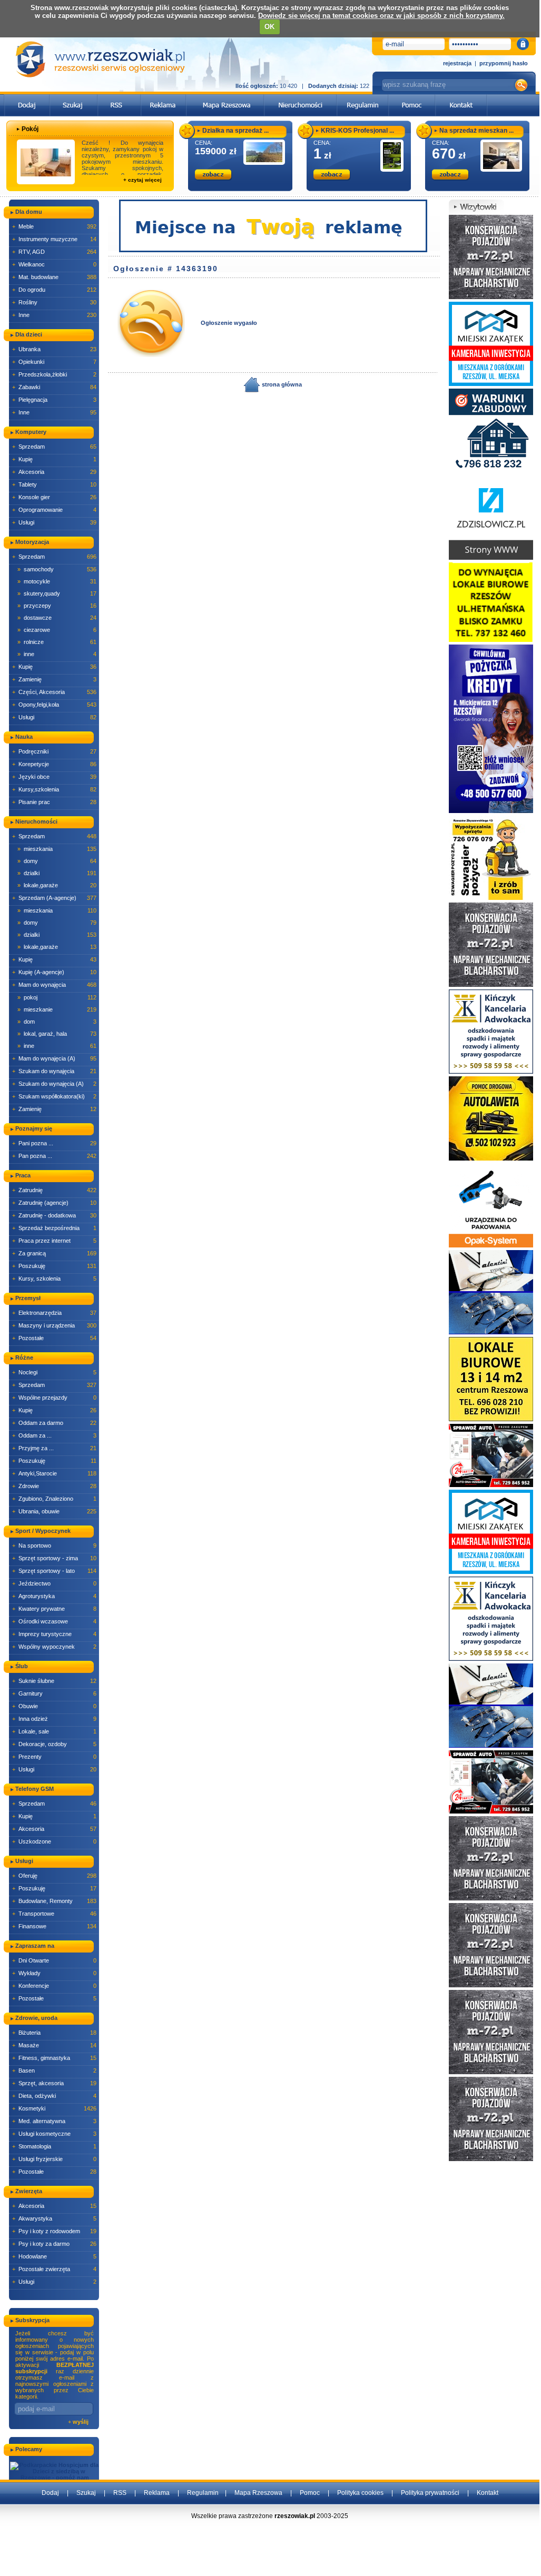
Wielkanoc (54, 264)
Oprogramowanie (54, 510)
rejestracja (457, 63)
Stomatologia (54, 2146)
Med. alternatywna (54, 2121)
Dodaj (50, 2493)
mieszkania (57, 849)
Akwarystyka (54, 2218)
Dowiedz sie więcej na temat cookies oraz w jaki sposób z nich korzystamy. (381, 16)
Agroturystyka (54, 1596)
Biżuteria (54, 2033)
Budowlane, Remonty (54, 1901)
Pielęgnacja (54, 400)
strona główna (281, 384)
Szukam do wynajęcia (54, 1071)
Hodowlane (54, 2256)
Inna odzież (54, 1719)
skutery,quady (57, 593)
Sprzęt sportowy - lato (54, 1571)
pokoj (57, 997)
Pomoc (310, 2493)
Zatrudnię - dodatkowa (54, 1215)
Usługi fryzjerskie (54, 2159)
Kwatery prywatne (54, 1609)
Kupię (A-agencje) (54, 972)
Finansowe (54, 1926)
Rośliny (54, 302)
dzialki (57, 873)
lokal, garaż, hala (57, 1034)
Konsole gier (54, 497)
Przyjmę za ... (54, 1448)
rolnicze (57, 642)
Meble (54, 226)
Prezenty (54, 1757)
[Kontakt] (461, 97)
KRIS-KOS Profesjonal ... (357, 131)
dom (57, 1022)
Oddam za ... (54, 1435)
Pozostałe (54, 1338)
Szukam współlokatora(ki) (54, 1096)
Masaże (54, 2045)
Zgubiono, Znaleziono (54, 1499)
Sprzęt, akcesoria (54, 2083)
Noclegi (54, 1372)
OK (269, 27)
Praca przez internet (54, 1241)
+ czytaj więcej (142, 180)
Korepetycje (54, 764)
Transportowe (54, 1914)
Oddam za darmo (54, 1423)
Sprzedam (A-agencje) (54, 898)
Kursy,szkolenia (54, 789)
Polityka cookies (360, 2493)
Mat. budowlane (54, 277)
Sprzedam (54, 447)
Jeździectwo (54, 1583)
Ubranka (54, 349)
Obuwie (54, 1706)
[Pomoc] (412, 97)
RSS (120, 2493)
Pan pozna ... (54, 1156)
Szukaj (86, 2493)
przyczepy (57, 606)
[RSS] (119, 97)
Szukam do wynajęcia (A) (54, 1084)
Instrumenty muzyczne (54, 239)
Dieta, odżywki (54, 2096)
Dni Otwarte (54, 1960)
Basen (54, 2070)
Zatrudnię (54, 1190)
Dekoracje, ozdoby (54, 1744)
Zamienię (54, 679)
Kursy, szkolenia (54, 1279)
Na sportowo (54, 1545)
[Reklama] (164, 97)
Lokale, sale (54, 1731)
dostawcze (57, 618)
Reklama (157, 2493)
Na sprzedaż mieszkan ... (476, 131)
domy (57, 861)
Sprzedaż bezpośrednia (54, 1228)
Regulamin (203, 2493)
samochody (57, 569)
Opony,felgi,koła (54, 705)
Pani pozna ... (54, 1143)
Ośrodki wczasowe (54, 1621)
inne (57, 654)
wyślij (81, 2422)
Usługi (54, 522)
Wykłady (54, 1973)
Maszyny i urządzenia (54, 1325)
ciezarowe (57, 630)
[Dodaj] (27, 97)
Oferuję (54, 1876)
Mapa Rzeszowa (258, 2493)
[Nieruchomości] (301, 97)
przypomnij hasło (504, 63)
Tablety (54, 484)
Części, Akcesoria (54, 692)
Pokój (30, 129)
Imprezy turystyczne (54, 1634)
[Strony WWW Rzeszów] (491, 517)
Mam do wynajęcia (54, 985)
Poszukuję (54, 1266)
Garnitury (54, 1693)
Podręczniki (54, 751)
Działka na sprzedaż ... (235, 131)
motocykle (57, 581)
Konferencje (54, 1986)
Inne (54, 315)
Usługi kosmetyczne (54, 2134)
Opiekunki (54, 362)
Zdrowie (54, 1486)
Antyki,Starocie (54, 1473)
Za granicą (54, 1253)
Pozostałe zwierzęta (54, 2269)
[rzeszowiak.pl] (100, 59)
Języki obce (54, 777)
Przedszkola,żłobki (54, 374)
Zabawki (54, 387)
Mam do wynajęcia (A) (54, 1058)
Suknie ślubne (54, 1681)
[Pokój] (46, 162)
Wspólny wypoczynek (54, 1647)
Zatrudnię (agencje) (54, 1203)
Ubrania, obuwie (54, 1511)
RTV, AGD (54, 252)
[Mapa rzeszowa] (225, 97)
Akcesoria (54, 472)
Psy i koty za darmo (54, 2244)
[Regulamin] (363, 97)
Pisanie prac (54, 802)
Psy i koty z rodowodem (54, 2231)
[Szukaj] (74, 97)
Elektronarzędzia (54, 1313)
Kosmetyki (54, 2108)
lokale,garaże (57, 885)
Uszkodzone (54, 1841)
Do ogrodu (54, 290)
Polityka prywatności (430, 2493)
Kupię (54, 459)
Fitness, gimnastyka (54, 2058)
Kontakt (488, 2493)
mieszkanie (57, 1009)
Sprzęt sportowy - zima (54, 1558)
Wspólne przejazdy (54, 1398)
